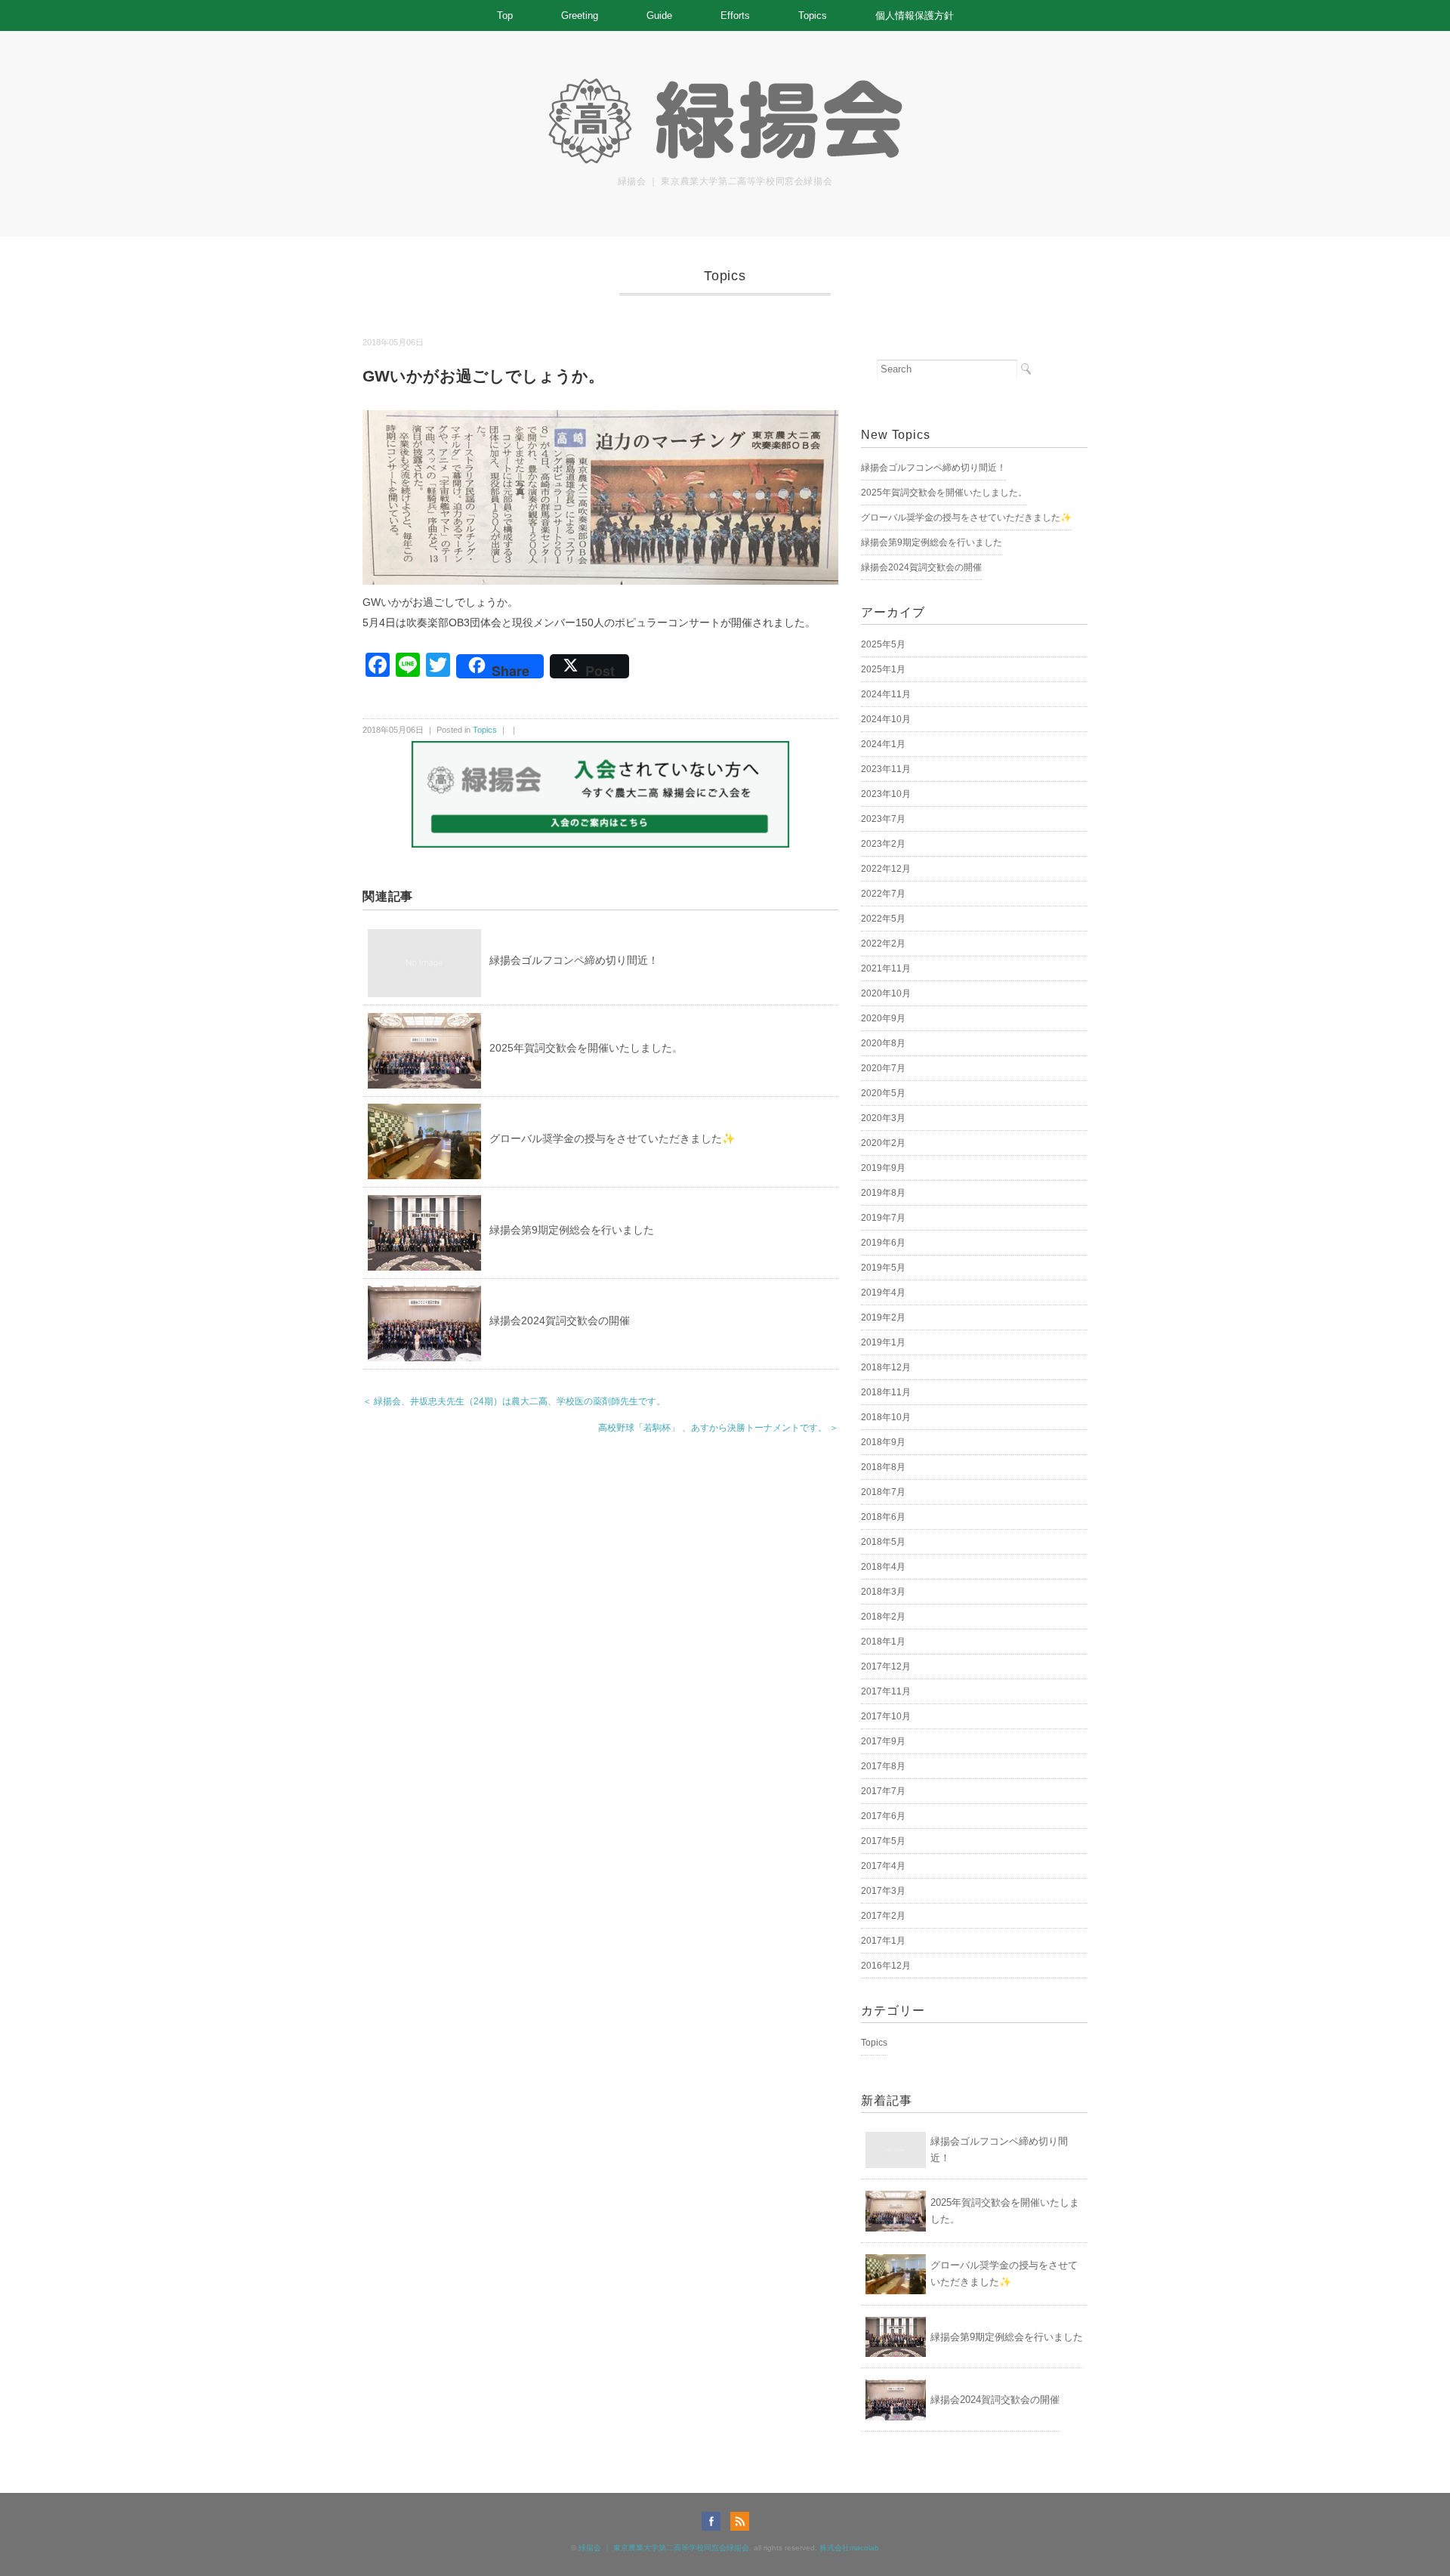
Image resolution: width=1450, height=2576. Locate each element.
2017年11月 (886, 1691)
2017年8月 (883, 1766)
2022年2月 (883, 944)
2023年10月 (886, 794)
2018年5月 (883, 1542)
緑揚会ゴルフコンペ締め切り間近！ (574, 960)
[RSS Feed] (740, 2521)
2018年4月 (883, 1567)
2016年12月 (886, 1966)
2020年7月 (883, 1068)
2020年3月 (883, 1118)
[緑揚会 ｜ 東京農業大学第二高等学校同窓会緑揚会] (725, 85)
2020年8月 (883, 1043)
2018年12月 (886, 1367)
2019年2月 (883, 1317)
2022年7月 (883, 894)
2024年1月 (883, 744)
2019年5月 (883, 1268)
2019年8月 (883, 1193)
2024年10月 (886, 719)
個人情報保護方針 (915, 15)
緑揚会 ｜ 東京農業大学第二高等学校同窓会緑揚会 (664, 2548)
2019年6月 (883, 1243)
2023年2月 (883, 844)
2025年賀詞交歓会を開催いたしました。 (586, 1048)
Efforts (735, 15)
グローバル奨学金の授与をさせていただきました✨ (612, 1138)
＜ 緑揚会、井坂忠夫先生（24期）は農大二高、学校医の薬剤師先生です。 (514, 1401)
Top (505, 15)
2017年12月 (886, 1666)
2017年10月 (886, 1716)
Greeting (580, 15)
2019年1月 (883, 1342)
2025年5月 (883, 644)
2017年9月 (883, 1741)
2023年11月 (886, 769)
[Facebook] (715, 2521)
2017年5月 (883, 1841)
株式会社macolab (849, 2548)
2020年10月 (886, 993)
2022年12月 (886, 869)
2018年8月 (883, 1467)
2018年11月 (886, 1392)
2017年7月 (883, 1791)
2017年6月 (883, 1816)
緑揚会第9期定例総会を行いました (572, 1230)
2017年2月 (883, 1916)
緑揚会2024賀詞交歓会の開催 (560, 1320)
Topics (813, 15)
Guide (659, 15)
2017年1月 (883, 1941)
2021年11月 (886, 968)
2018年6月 (883, 1517)
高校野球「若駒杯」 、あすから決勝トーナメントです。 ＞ (718, 1428)
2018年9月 (883, 1442)
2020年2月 (883, 1143)
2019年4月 (883, 1293)
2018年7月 (883, 1492)
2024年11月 (886, 694)
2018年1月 (883, 1642)
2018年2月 (883, 1617)
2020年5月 (883, 1093)
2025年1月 (883, 669)
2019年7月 (883, 1218)
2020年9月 (883, 1018)
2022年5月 (883, 919)
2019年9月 (883, 1168)
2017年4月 (883, 1866)
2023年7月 (883, 819)
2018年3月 (883, 1592)
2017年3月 (883, 1891)
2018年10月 (886, 1417)
